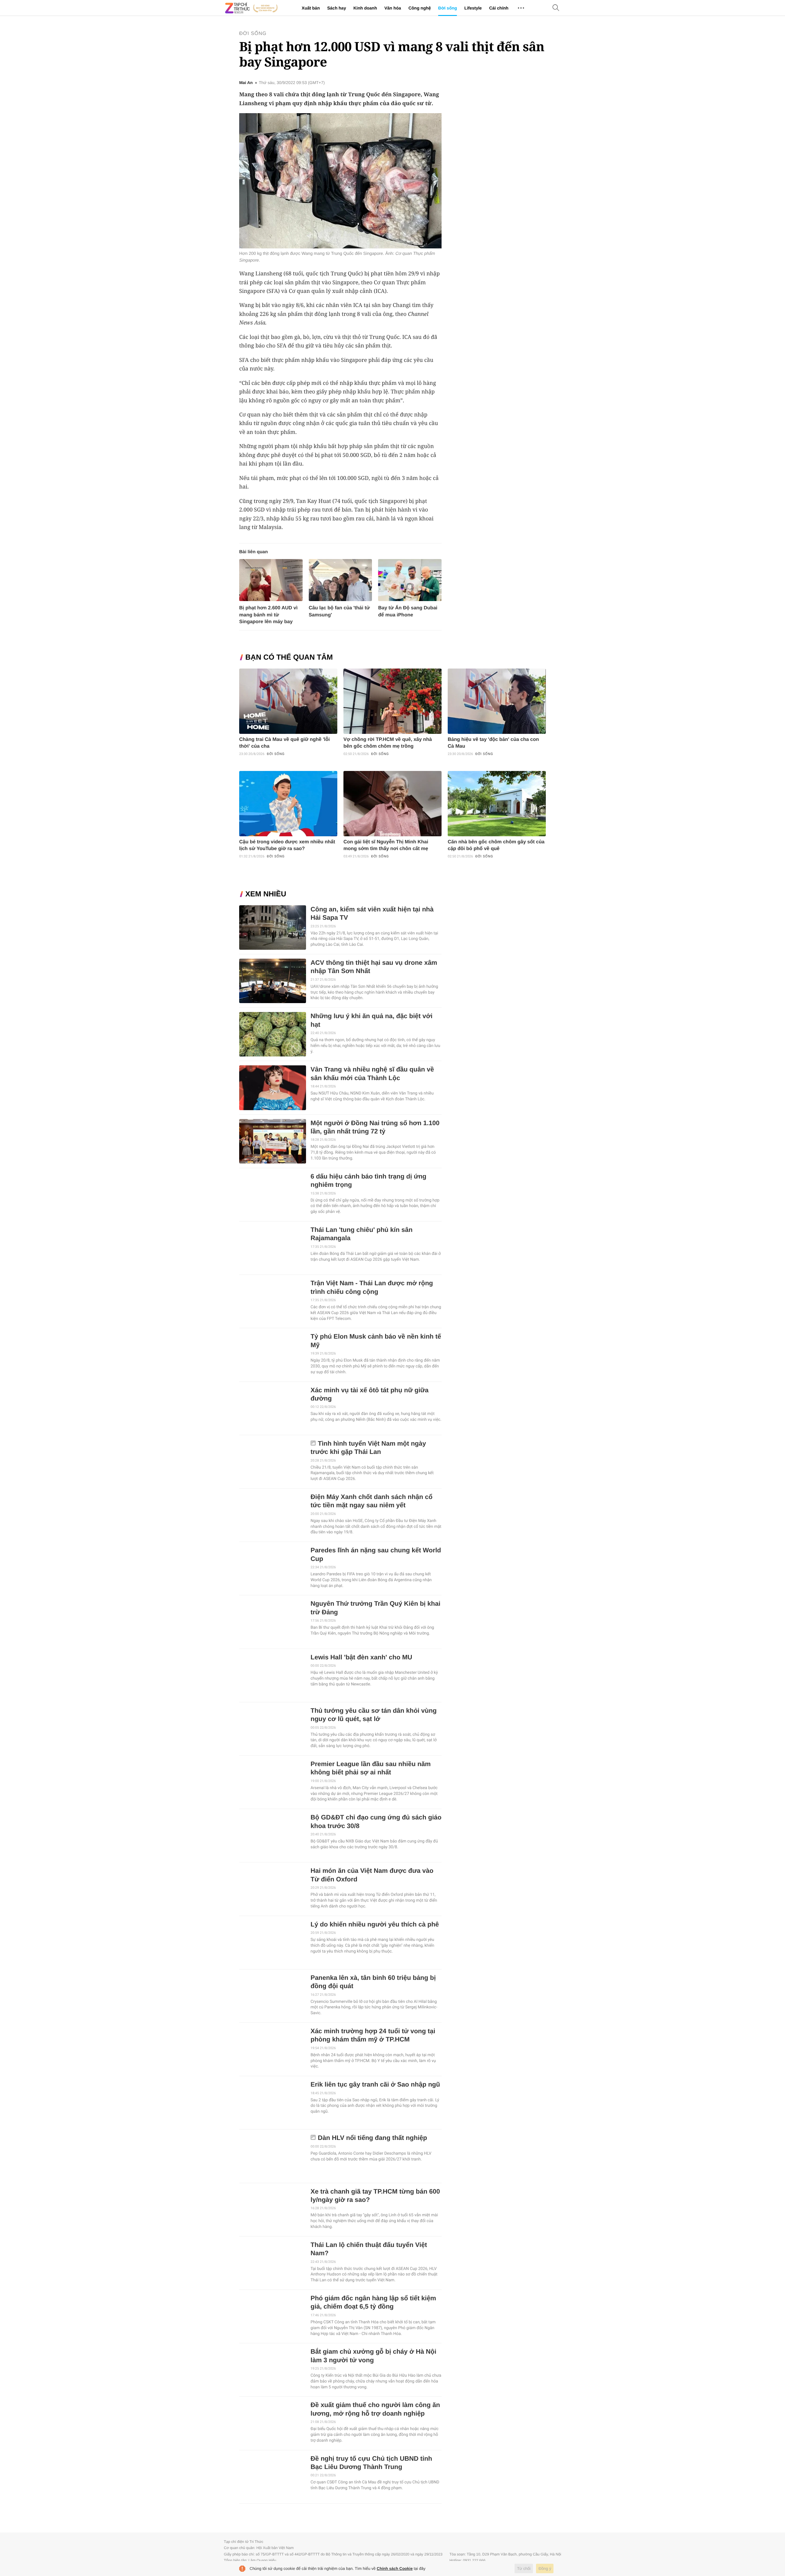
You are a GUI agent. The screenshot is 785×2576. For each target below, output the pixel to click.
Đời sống (448, 8)
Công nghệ (420, 8)
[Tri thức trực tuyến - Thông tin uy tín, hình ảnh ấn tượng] (251, 8)
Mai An (246, 83)
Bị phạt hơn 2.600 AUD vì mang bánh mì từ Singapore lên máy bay (268, 615)
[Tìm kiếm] (556, 8)
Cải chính (499, 8)
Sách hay (337, 8)
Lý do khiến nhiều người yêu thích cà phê (375, 1924)
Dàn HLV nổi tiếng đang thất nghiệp (373, 2138)
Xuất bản (311, 8)
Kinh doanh (365, 8)
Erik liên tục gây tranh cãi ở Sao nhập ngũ (375, 2085)
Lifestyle (473, 8)
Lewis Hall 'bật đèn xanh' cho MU (361, 1657)
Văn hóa (392, 8)
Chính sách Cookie (395, 2568)
